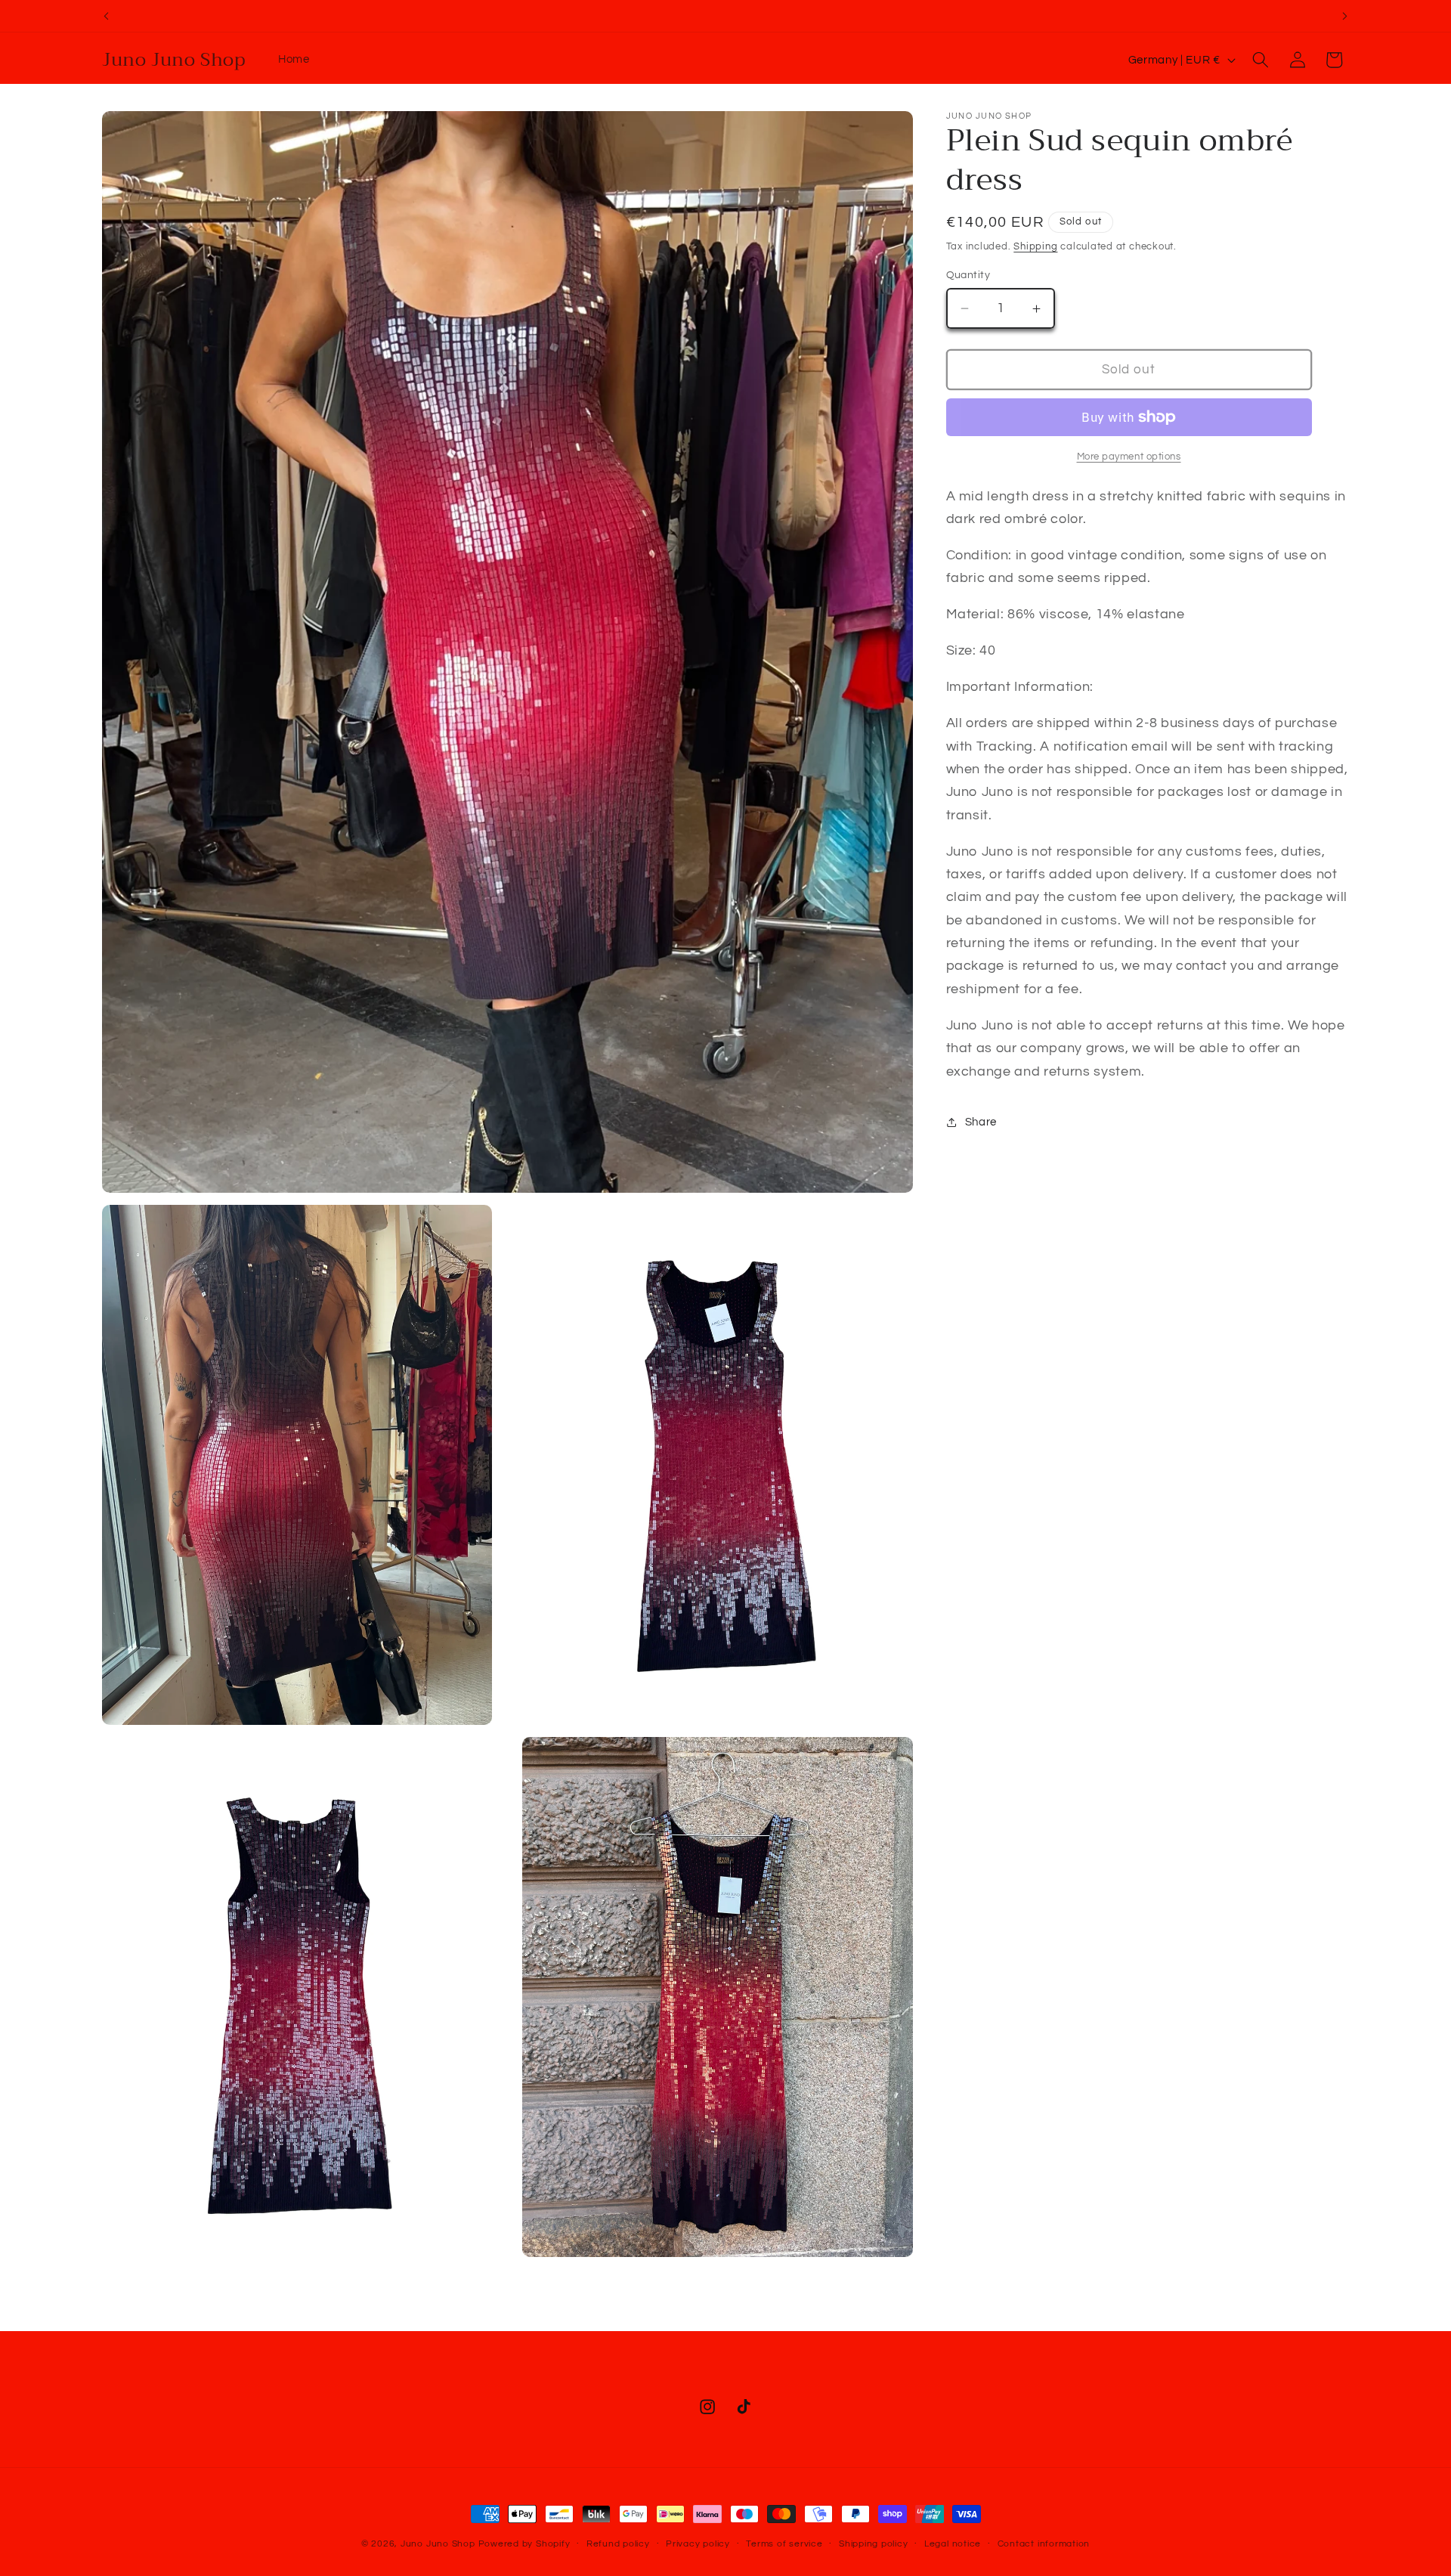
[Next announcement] (1345, 16)
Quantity (968, 275)
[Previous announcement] (107, 16)
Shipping (1035, 246)
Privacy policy (698, 2544)
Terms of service (784, 2544)
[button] (1261, 60)
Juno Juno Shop (438, 2544)
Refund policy (618, 2544)
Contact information (1044, 2544)
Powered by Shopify (524, 2544)
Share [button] (981, 1122)
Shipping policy (874, 2544)
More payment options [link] (1129, 457)
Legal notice (953, 2544)
